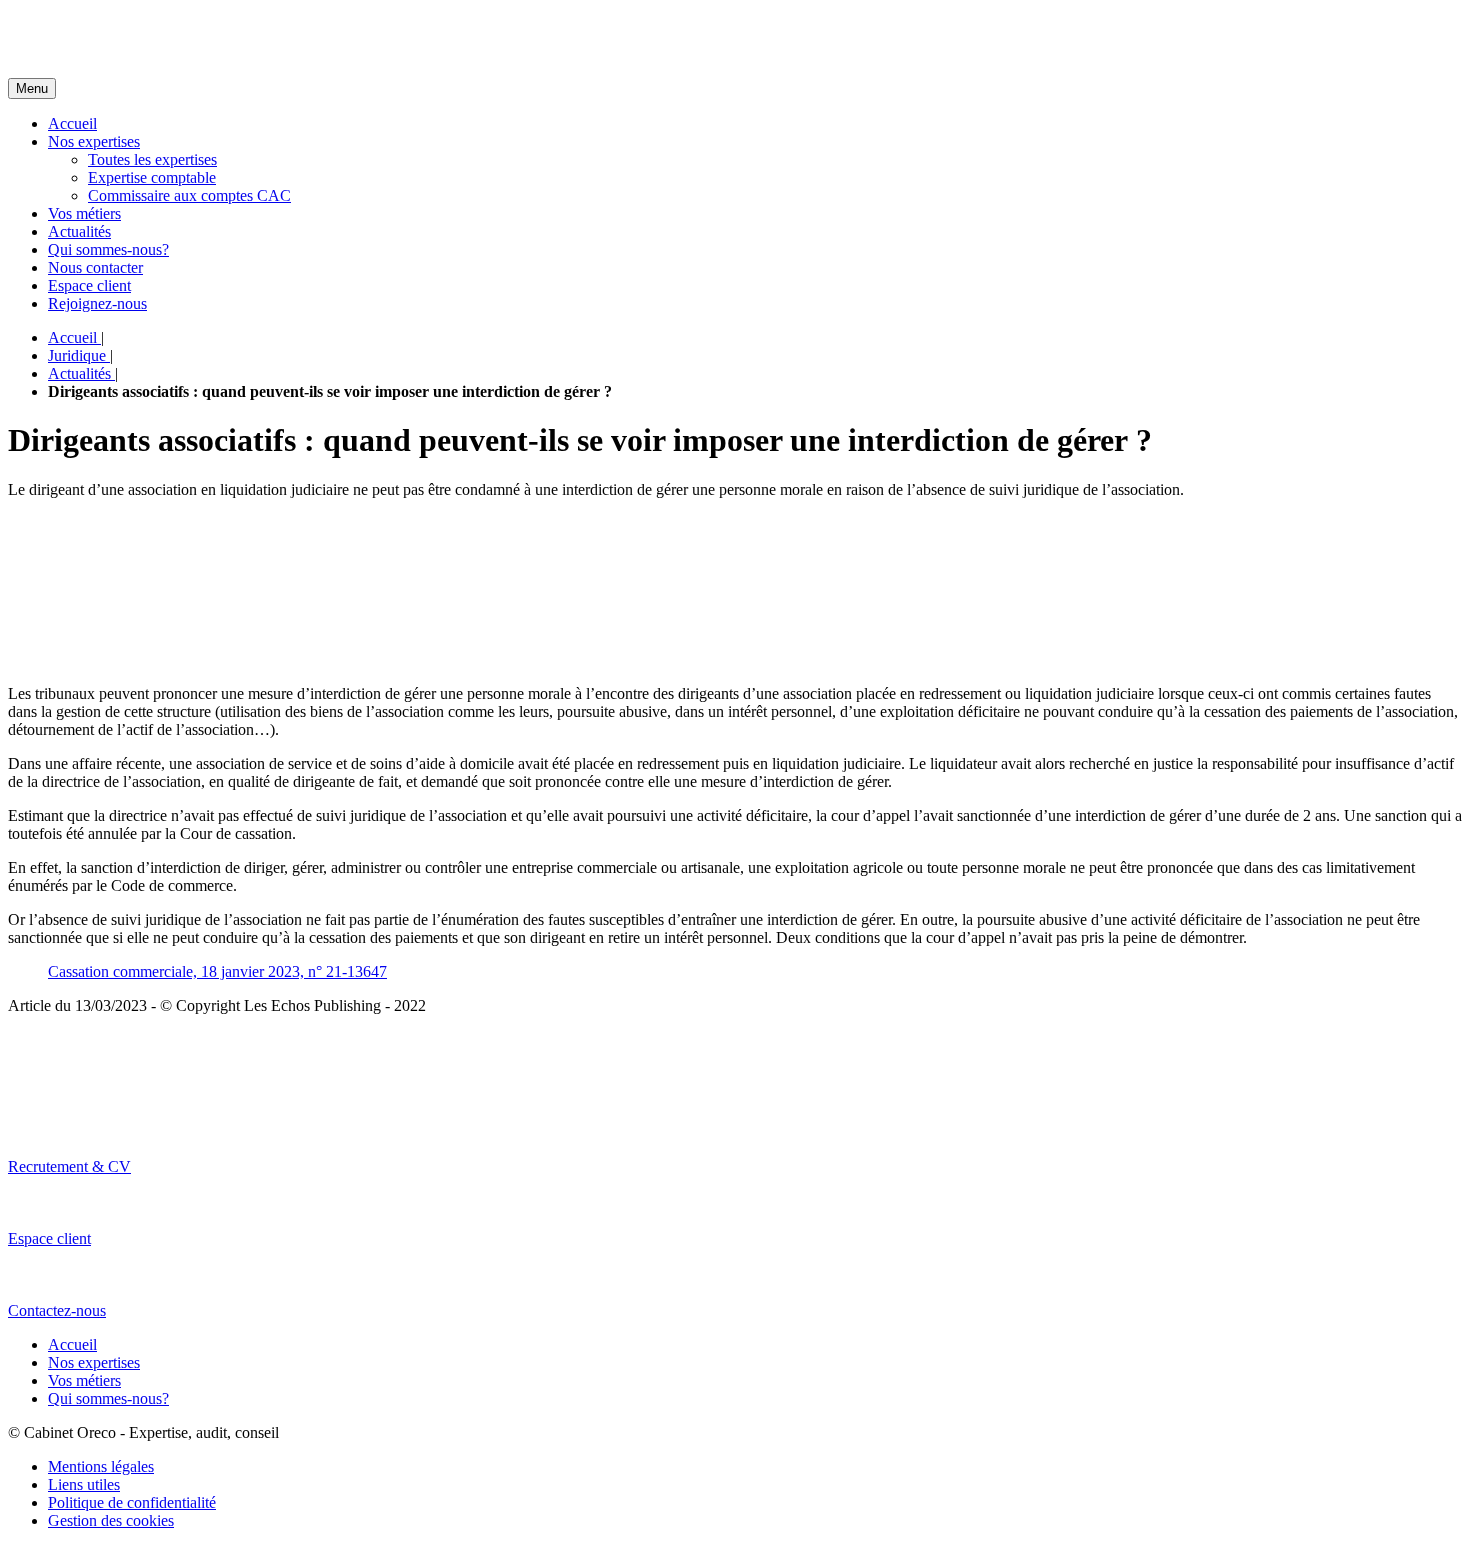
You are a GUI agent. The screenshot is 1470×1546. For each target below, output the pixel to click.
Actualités (79, 231)
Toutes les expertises (152, 159)
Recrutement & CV (69, 1166)
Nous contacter (95, 267)
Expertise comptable (152, 177)
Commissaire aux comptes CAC (189, 195)
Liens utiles (84, 1484)
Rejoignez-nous (97, 303)
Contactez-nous (57, 1310)
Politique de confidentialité (132, 1502)
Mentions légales (101, 1466)
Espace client (89, 285)
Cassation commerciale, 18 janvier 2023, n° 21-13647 (217, 971)
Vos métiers (84, 213)
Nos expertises (94, 141)
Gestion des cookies (111, 1520)
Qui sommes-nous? (108, 249)
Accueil (72, 123)
